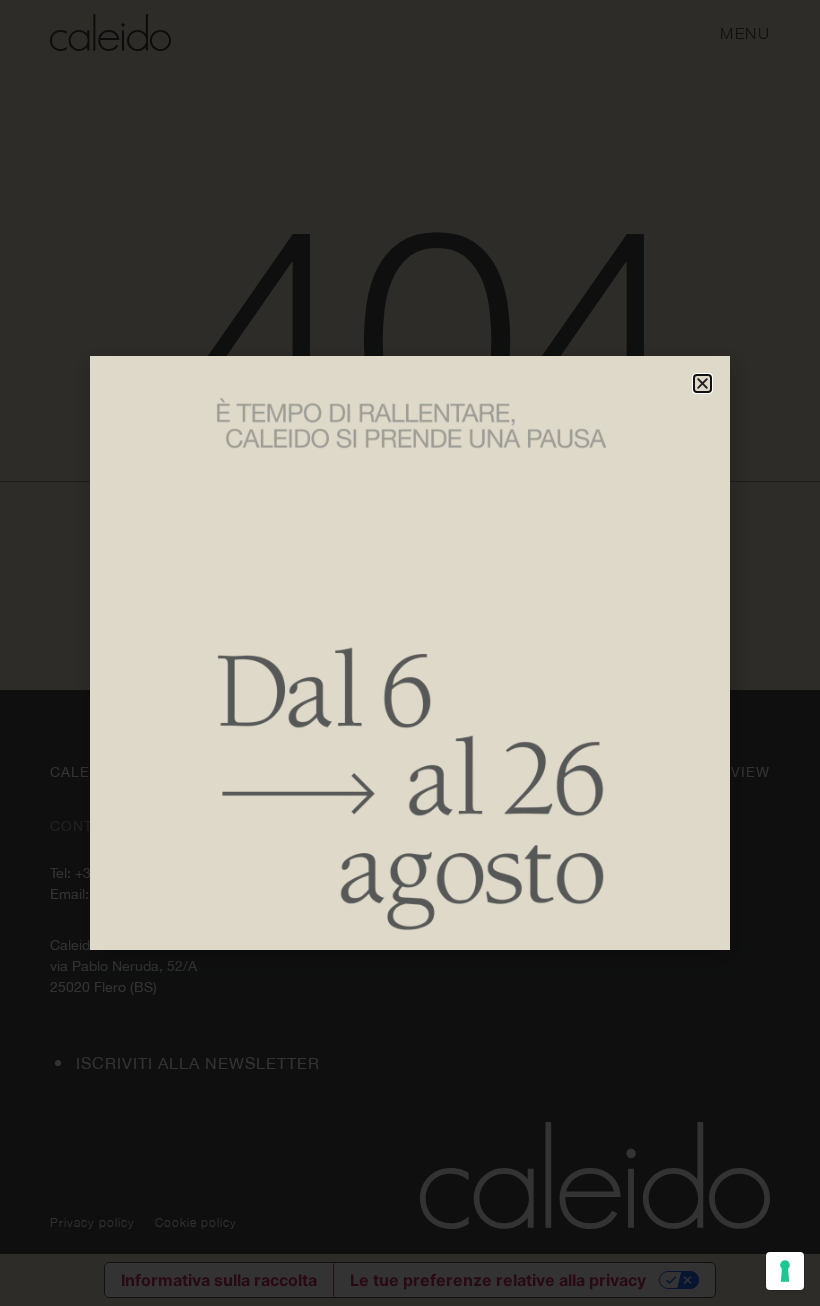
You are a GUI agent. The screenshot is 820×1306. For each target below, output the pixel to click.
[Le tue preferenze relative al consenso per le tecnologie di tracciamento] (785, 1271)
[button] (702, 383)
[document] (410, 653)
